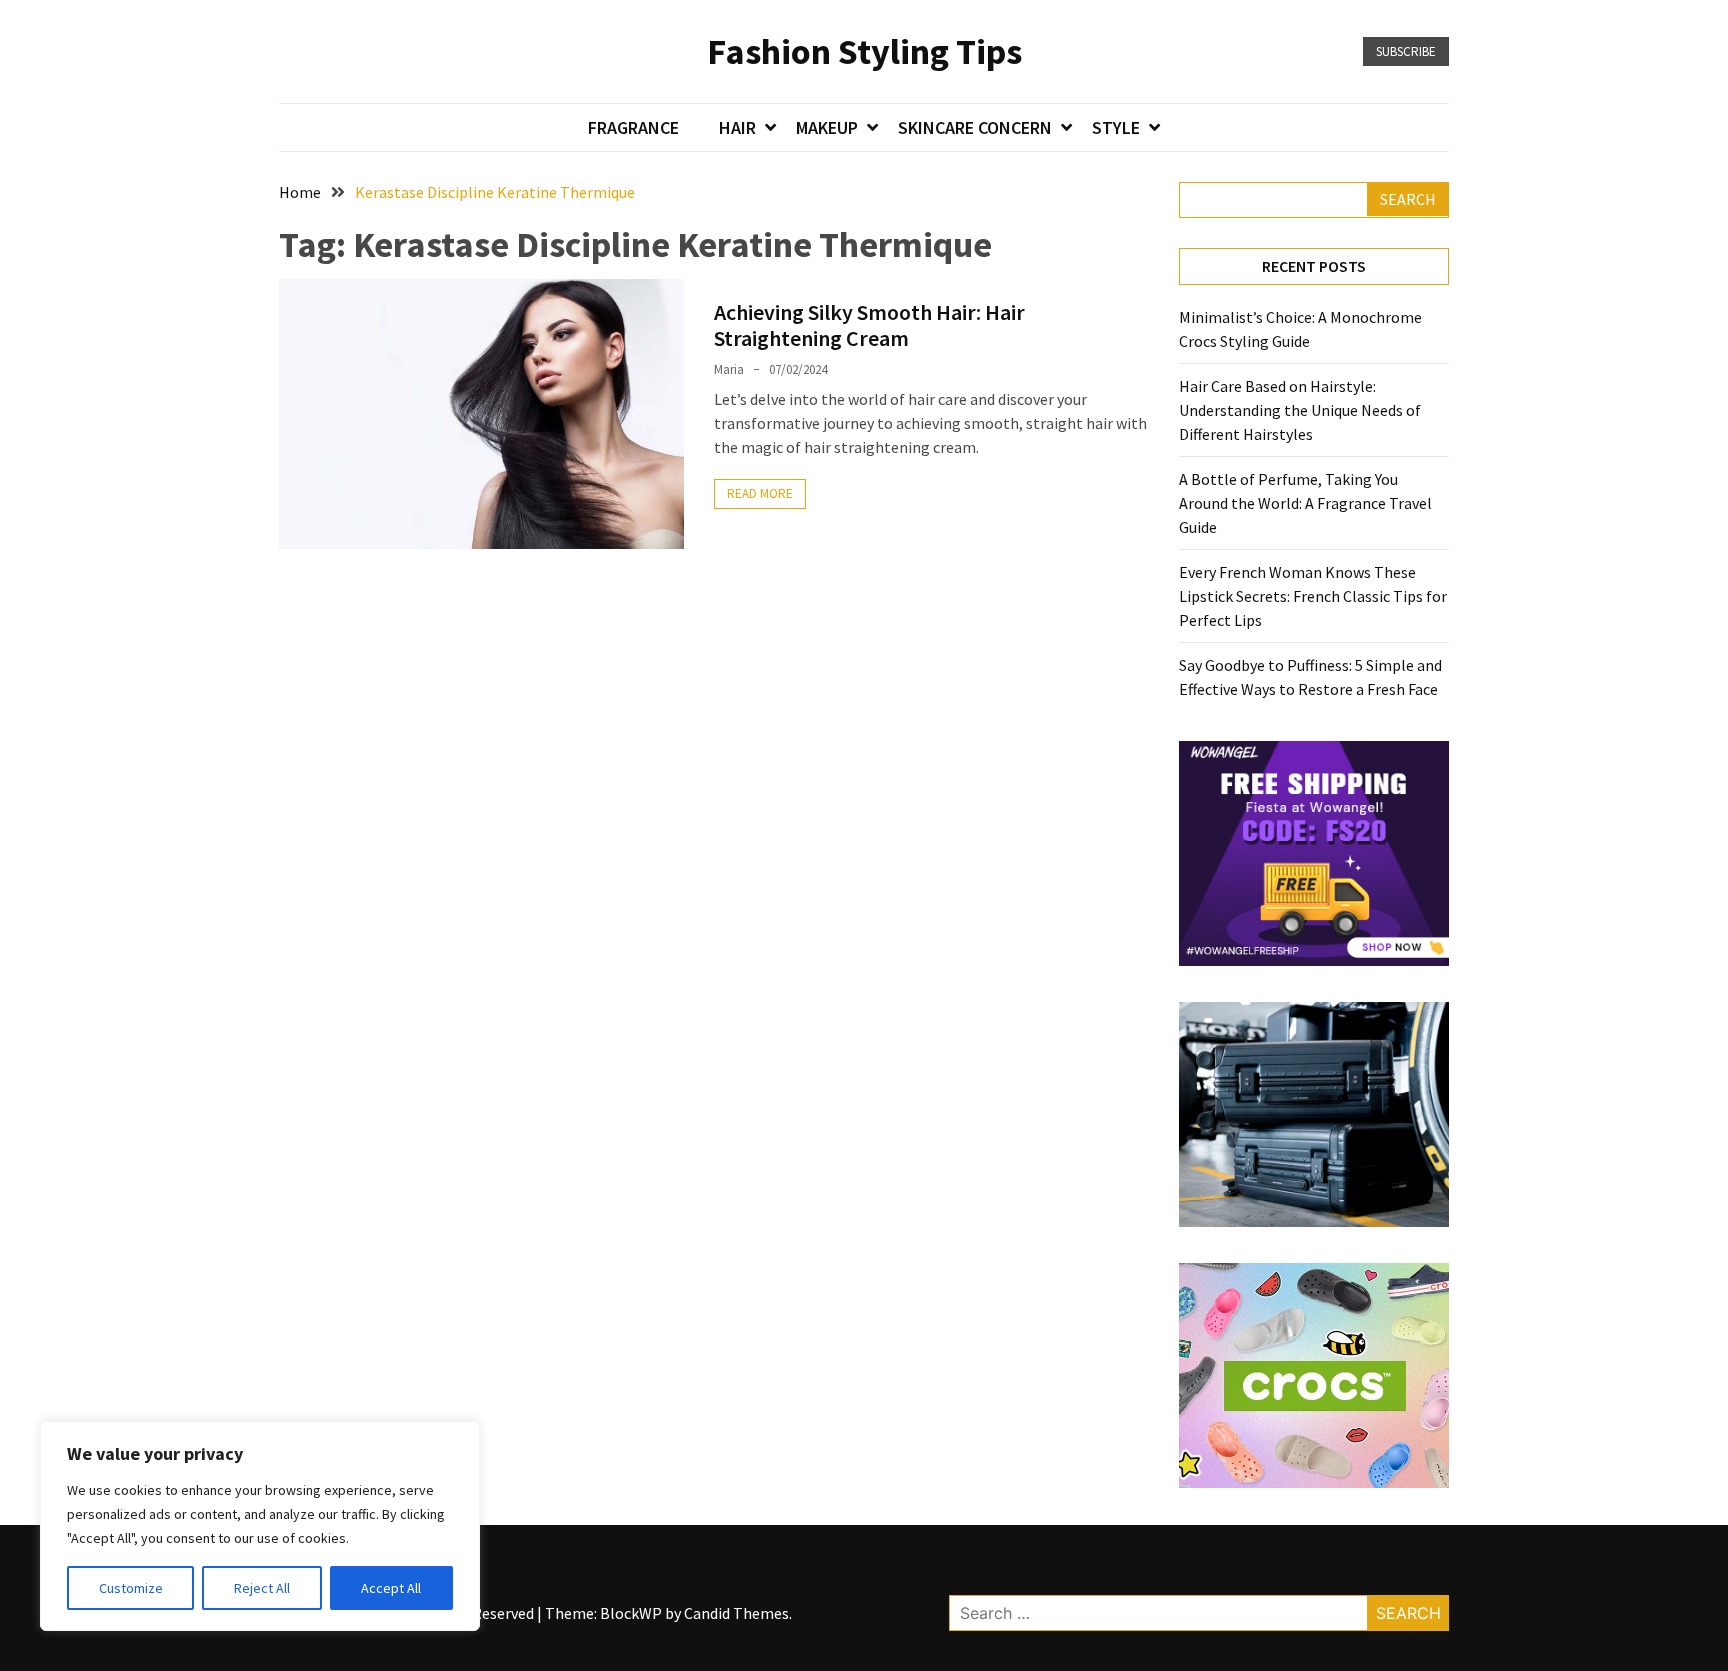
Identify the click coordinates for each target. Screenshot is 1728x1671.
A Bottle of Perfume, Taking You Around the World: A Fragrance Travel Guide (1305, 503)
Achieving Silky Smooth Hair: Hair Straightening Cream (869, 325)
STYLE (1116, 127)
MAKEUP (827, 127)
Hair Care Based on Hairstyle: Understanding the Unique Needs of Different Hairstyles (1300, 410)
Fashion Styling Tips (864, 51)
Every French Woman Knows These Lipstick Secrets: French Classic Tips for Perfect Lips (1313, 596)
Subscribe (1406, 51)
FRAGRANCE (633, 127)
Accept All (391, 1588)
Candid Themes (736, 1613)
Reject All (262, 1588)
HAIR (737, 127)
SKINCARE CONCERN (975, 127)
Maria (729, 369)
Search (1408, 199)
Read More (760, 493)
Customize (131, 1588)
